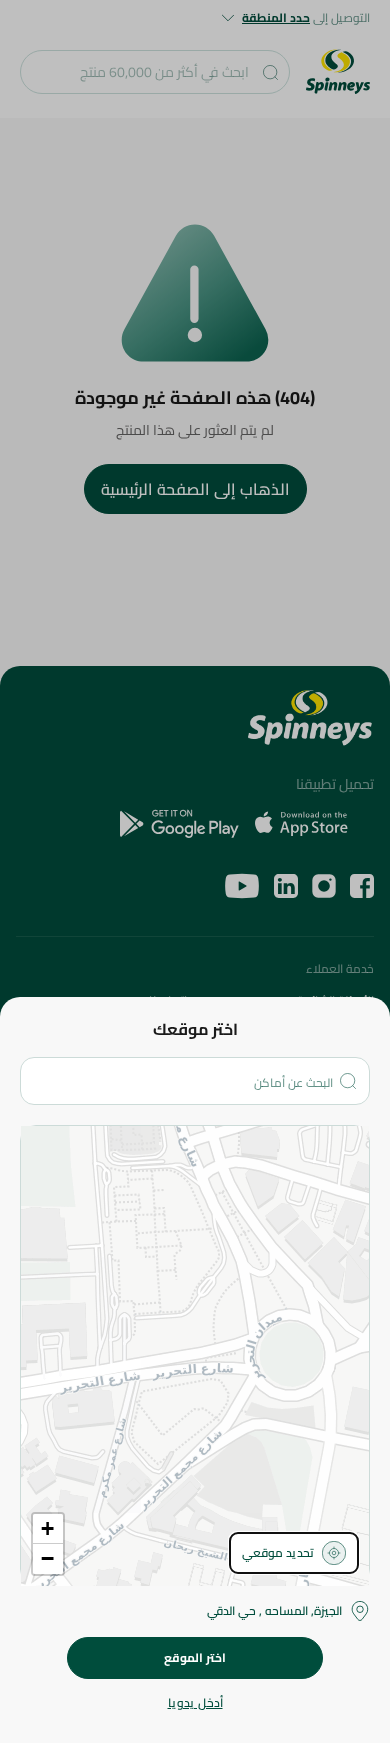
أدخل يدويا (195, 1703)
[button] (48, 1529)
